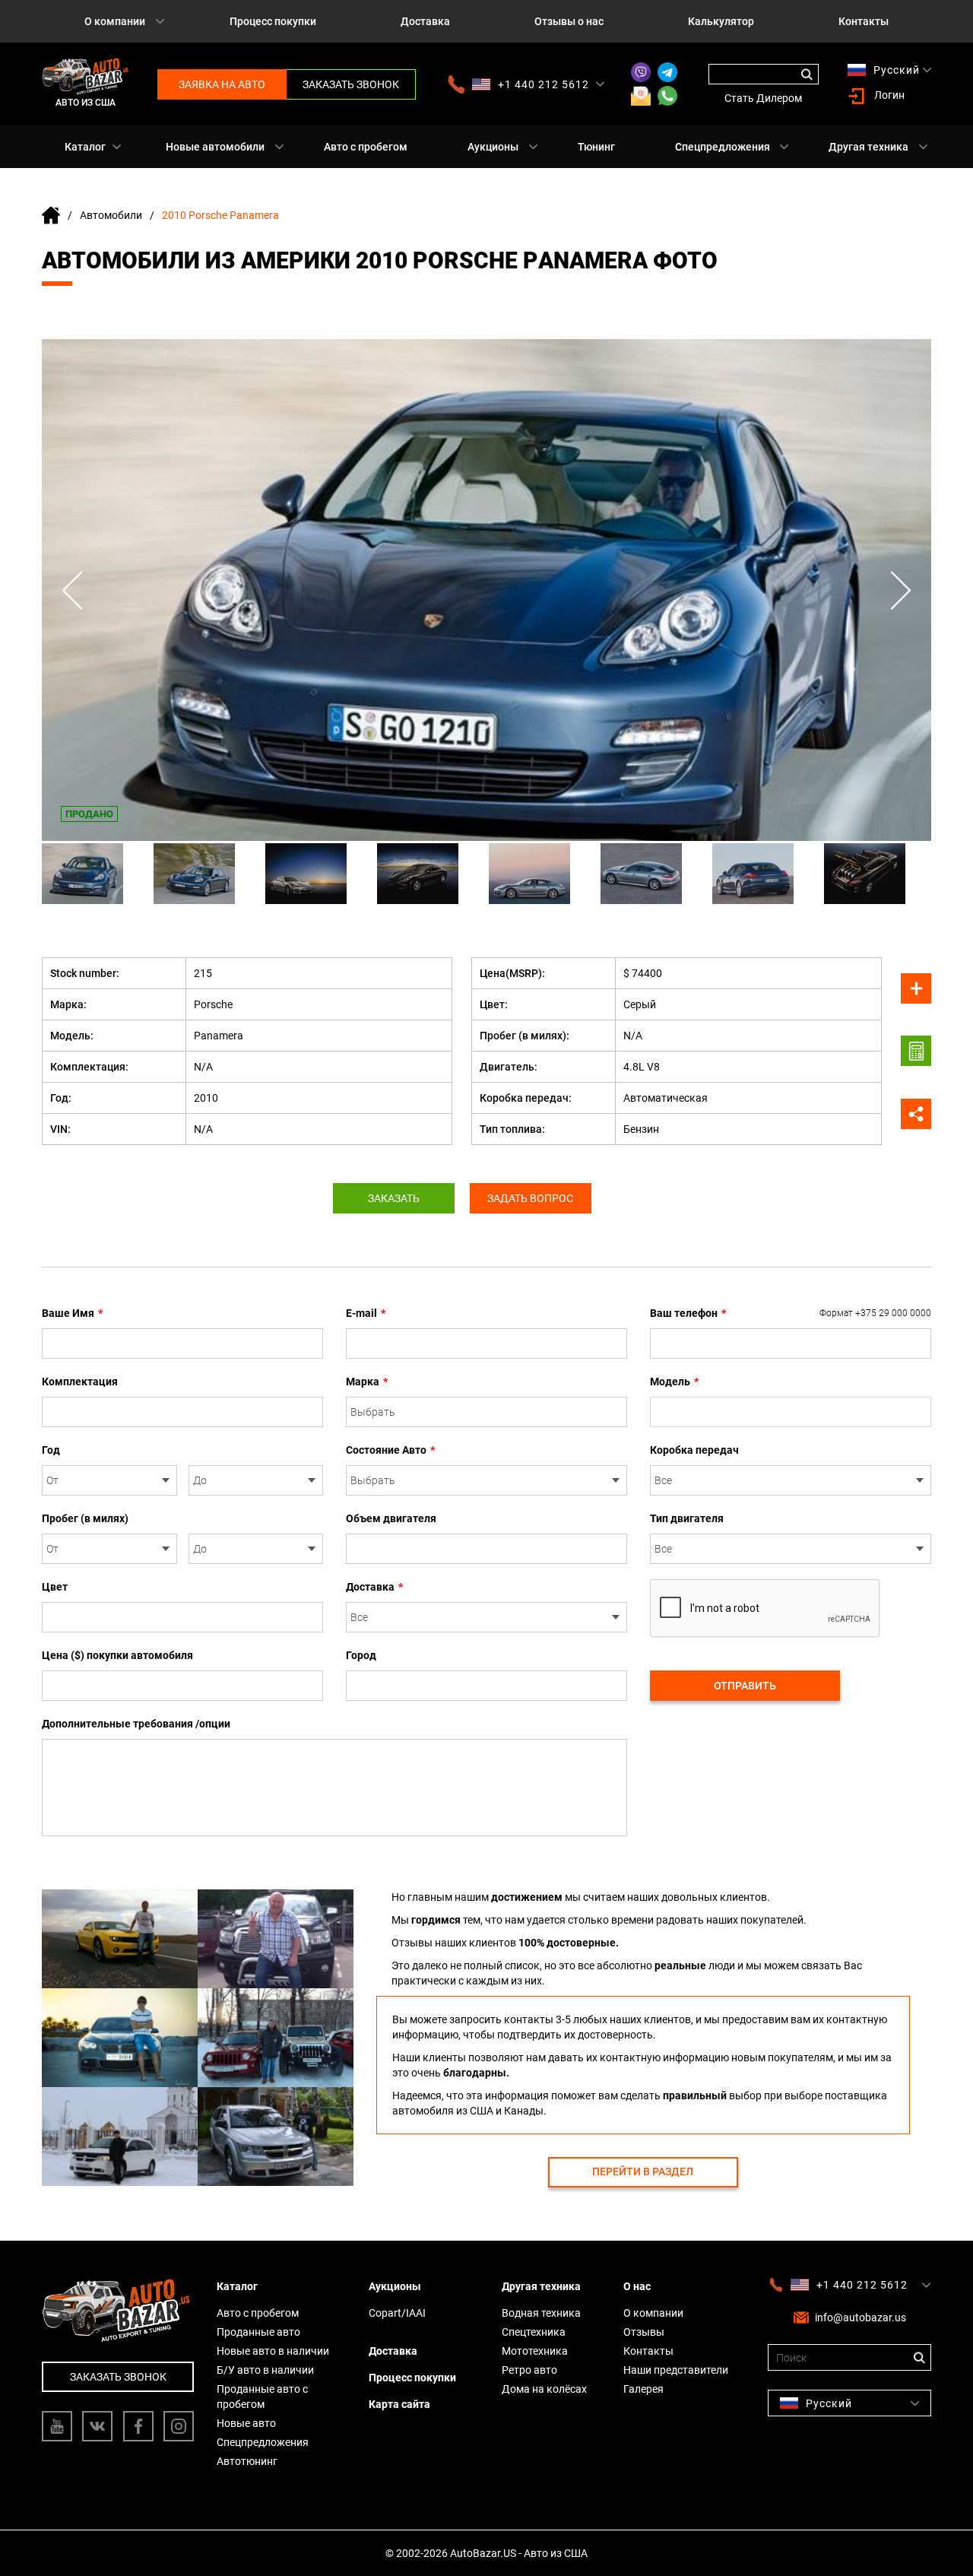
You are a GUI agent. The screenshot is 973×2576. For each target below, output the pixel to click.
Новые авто (246, 2423)
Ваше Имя (72, 1313)
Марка (367, 1382)
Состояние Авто (390, 1450)
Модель (674, 1382)
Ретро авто (529, 2370)
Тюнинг (596, 147)
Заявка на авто (222, 84)
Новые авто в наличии (273, 2351)
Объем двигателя (391, 1518)
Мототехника (535, 2351)
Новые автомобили (215, 147)
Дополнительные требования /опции (136, 1724)
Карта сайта (399, 2404)
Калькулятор (721, 21)
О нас (637, 2286)
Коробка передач (694, 1450)
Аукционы (493, 147)
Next (901, 590)
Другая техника (868, 147)
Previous (72, 590)
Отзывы (644, 2332)
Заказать (394, 1198)
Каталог (85, 147)
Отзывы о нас (569, 21)
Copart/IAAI (397, 2313)
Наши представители (676, 2370)
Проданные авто (258, 2332)
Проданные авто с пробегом (262, 2397)
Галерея (643, 2389)
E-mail (366, 1313)
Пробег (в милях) (85, 1518)
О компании (115, 21)
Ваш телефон (791, 1313)
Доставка (425, 21)
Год (51, 1450)
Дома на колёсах (544, 2389)
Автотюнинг (247, 2461)
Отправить (745, 1686)
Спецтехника (534, 2332)
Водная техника (541, 2313)
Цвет (55, 1587)
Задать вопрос (530, 1198)
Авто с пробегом (366, 147)
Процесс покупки (273, 21)
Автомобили (111, 215)
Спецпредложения (723, 147)
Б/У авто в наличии (265, 2370)
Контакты (864, 21)
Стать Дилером (763, 98)
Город (361, 1655)
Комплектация (80, 1382)
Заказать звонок (351, 84)
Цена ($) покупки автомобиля (117, 1655)
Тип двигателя (687, 1518)
